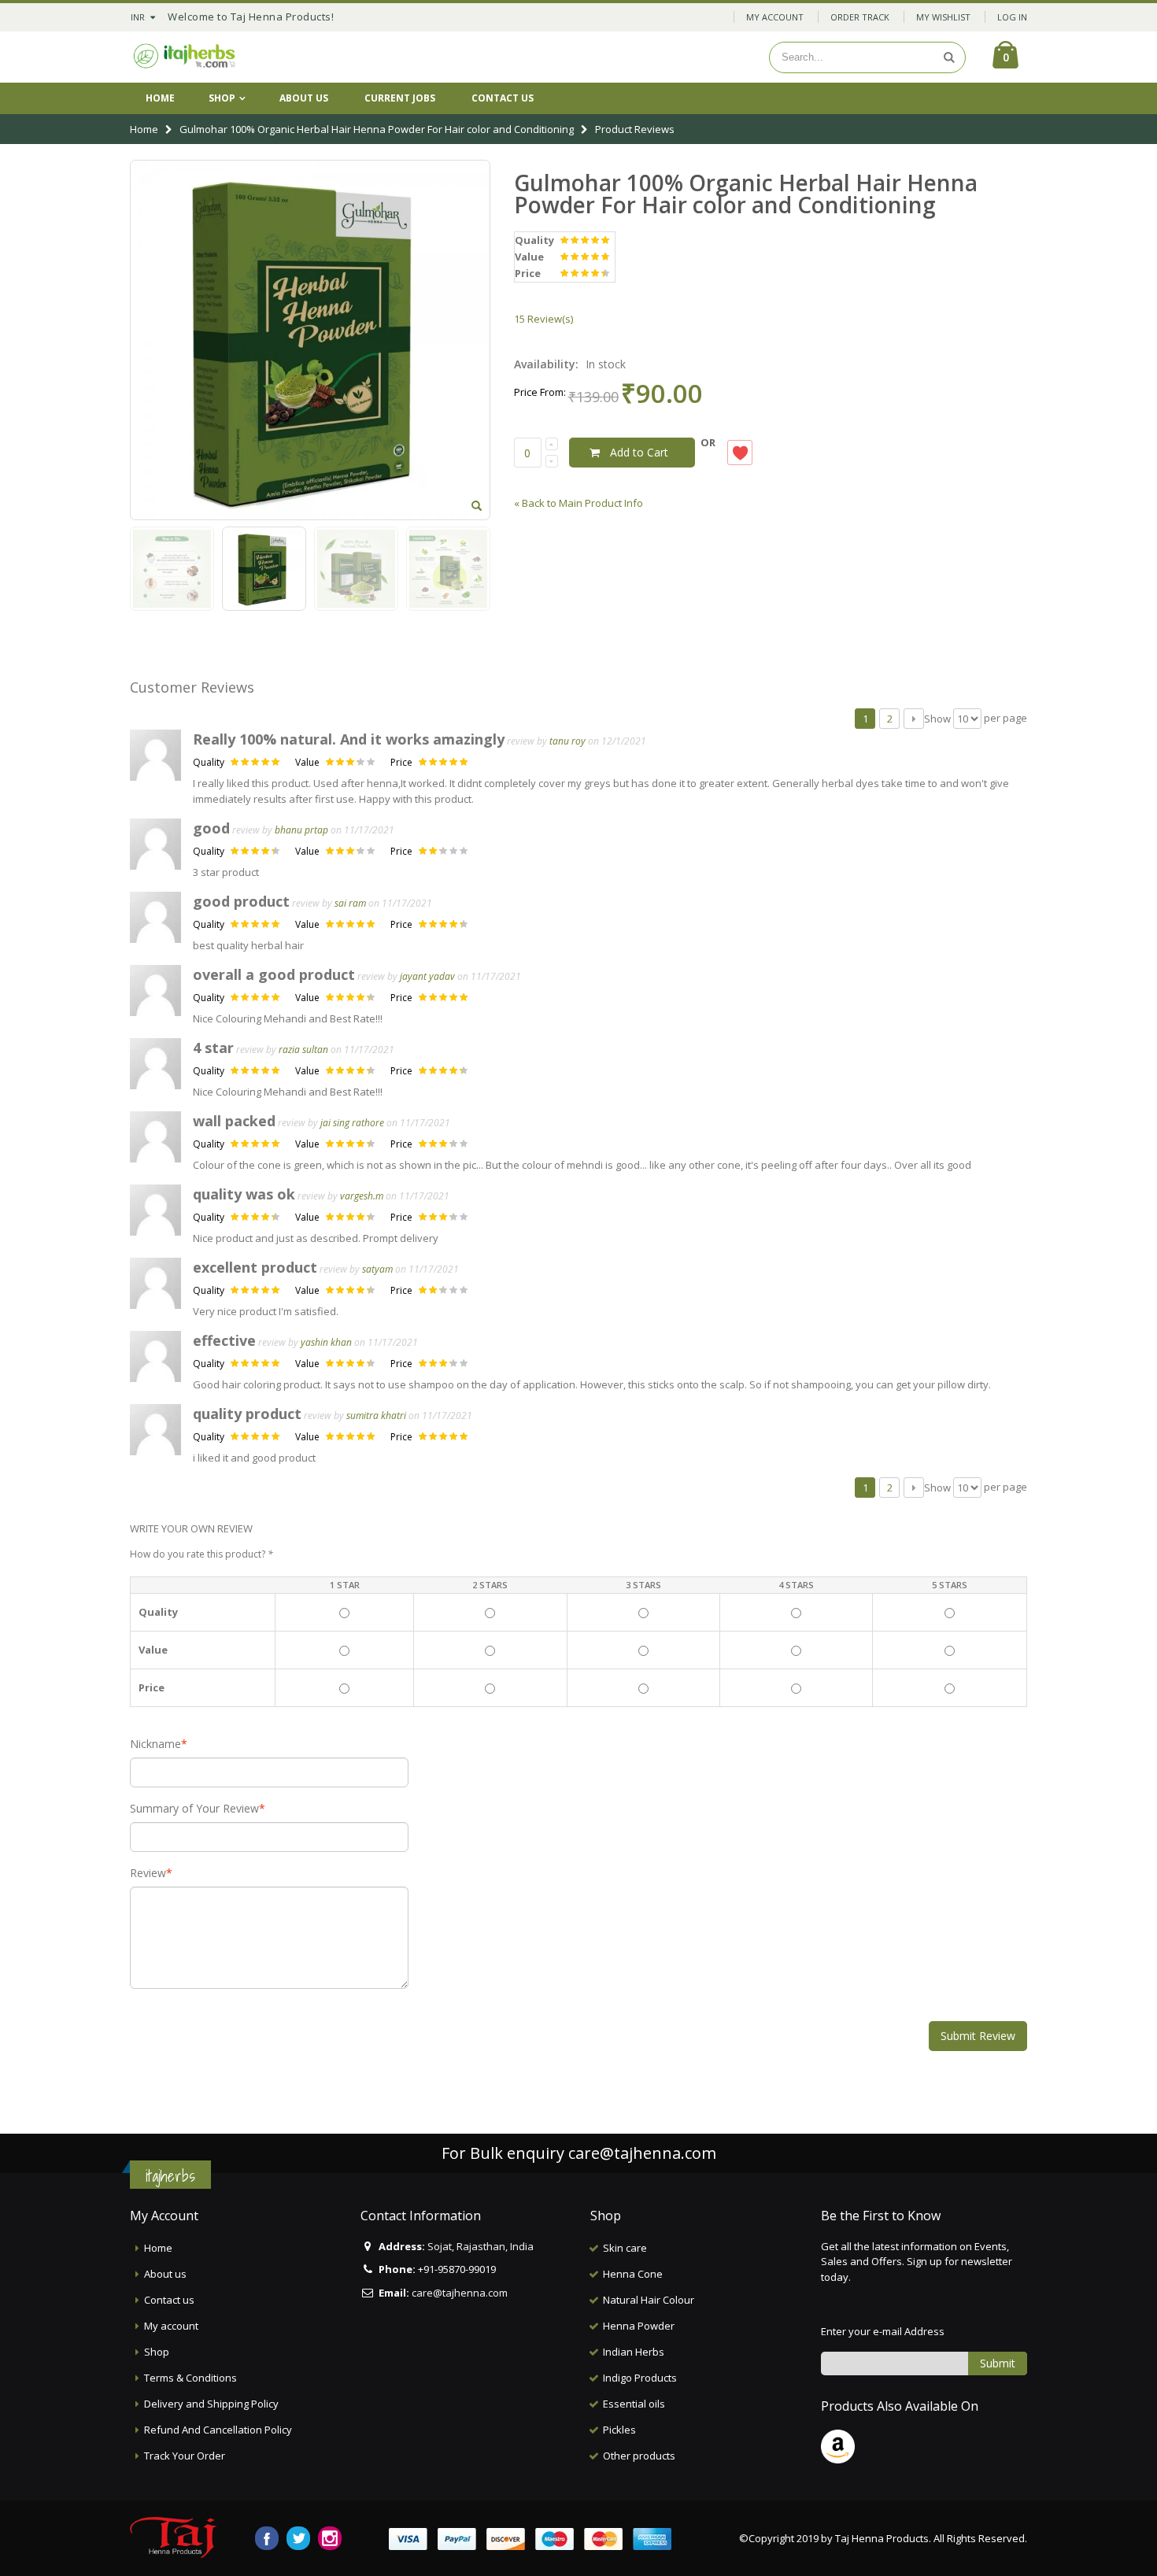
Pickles (619, 2430)
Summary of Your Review (194, 1809)
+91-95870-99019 (457, 2269)
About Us (304, 98)
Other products (639, 2456)
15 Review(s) (543, 319)
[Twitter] (298, 2538)
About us (165, 2274)
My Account (775, 17)
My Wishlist (943, 17)
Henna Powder (639, 2326)
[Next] (914, 719)
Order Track (860, 17)
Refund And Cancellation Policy (218, 2430)
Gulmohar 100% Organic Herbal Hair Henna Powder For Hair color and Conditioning (378, 129)
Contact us (169, 2300)
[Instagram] (330, 2538)
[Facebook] (267, 2538)
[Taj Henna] (185, 57)
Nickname (155, 1744)
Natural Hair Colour (649, 2300)
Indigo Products (640, 2378)
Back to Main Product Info (578, 503)
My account (171, 2326)
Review (148, 1873)
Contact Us (503, 98)
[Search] (949, 57)
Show (937, 719)
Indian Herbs (634, 2352)
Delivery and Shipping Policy (211, 2404)
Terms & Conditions (190, 2378)
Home (144, 129)
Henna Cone (633, 2274)
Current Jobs (400, 98)
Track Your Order (185, 2456)
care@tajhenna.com (642, 2153)
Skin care (625, 2248)
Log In (1012, 17)
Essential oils (634, 2404)
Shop (222, 98)
